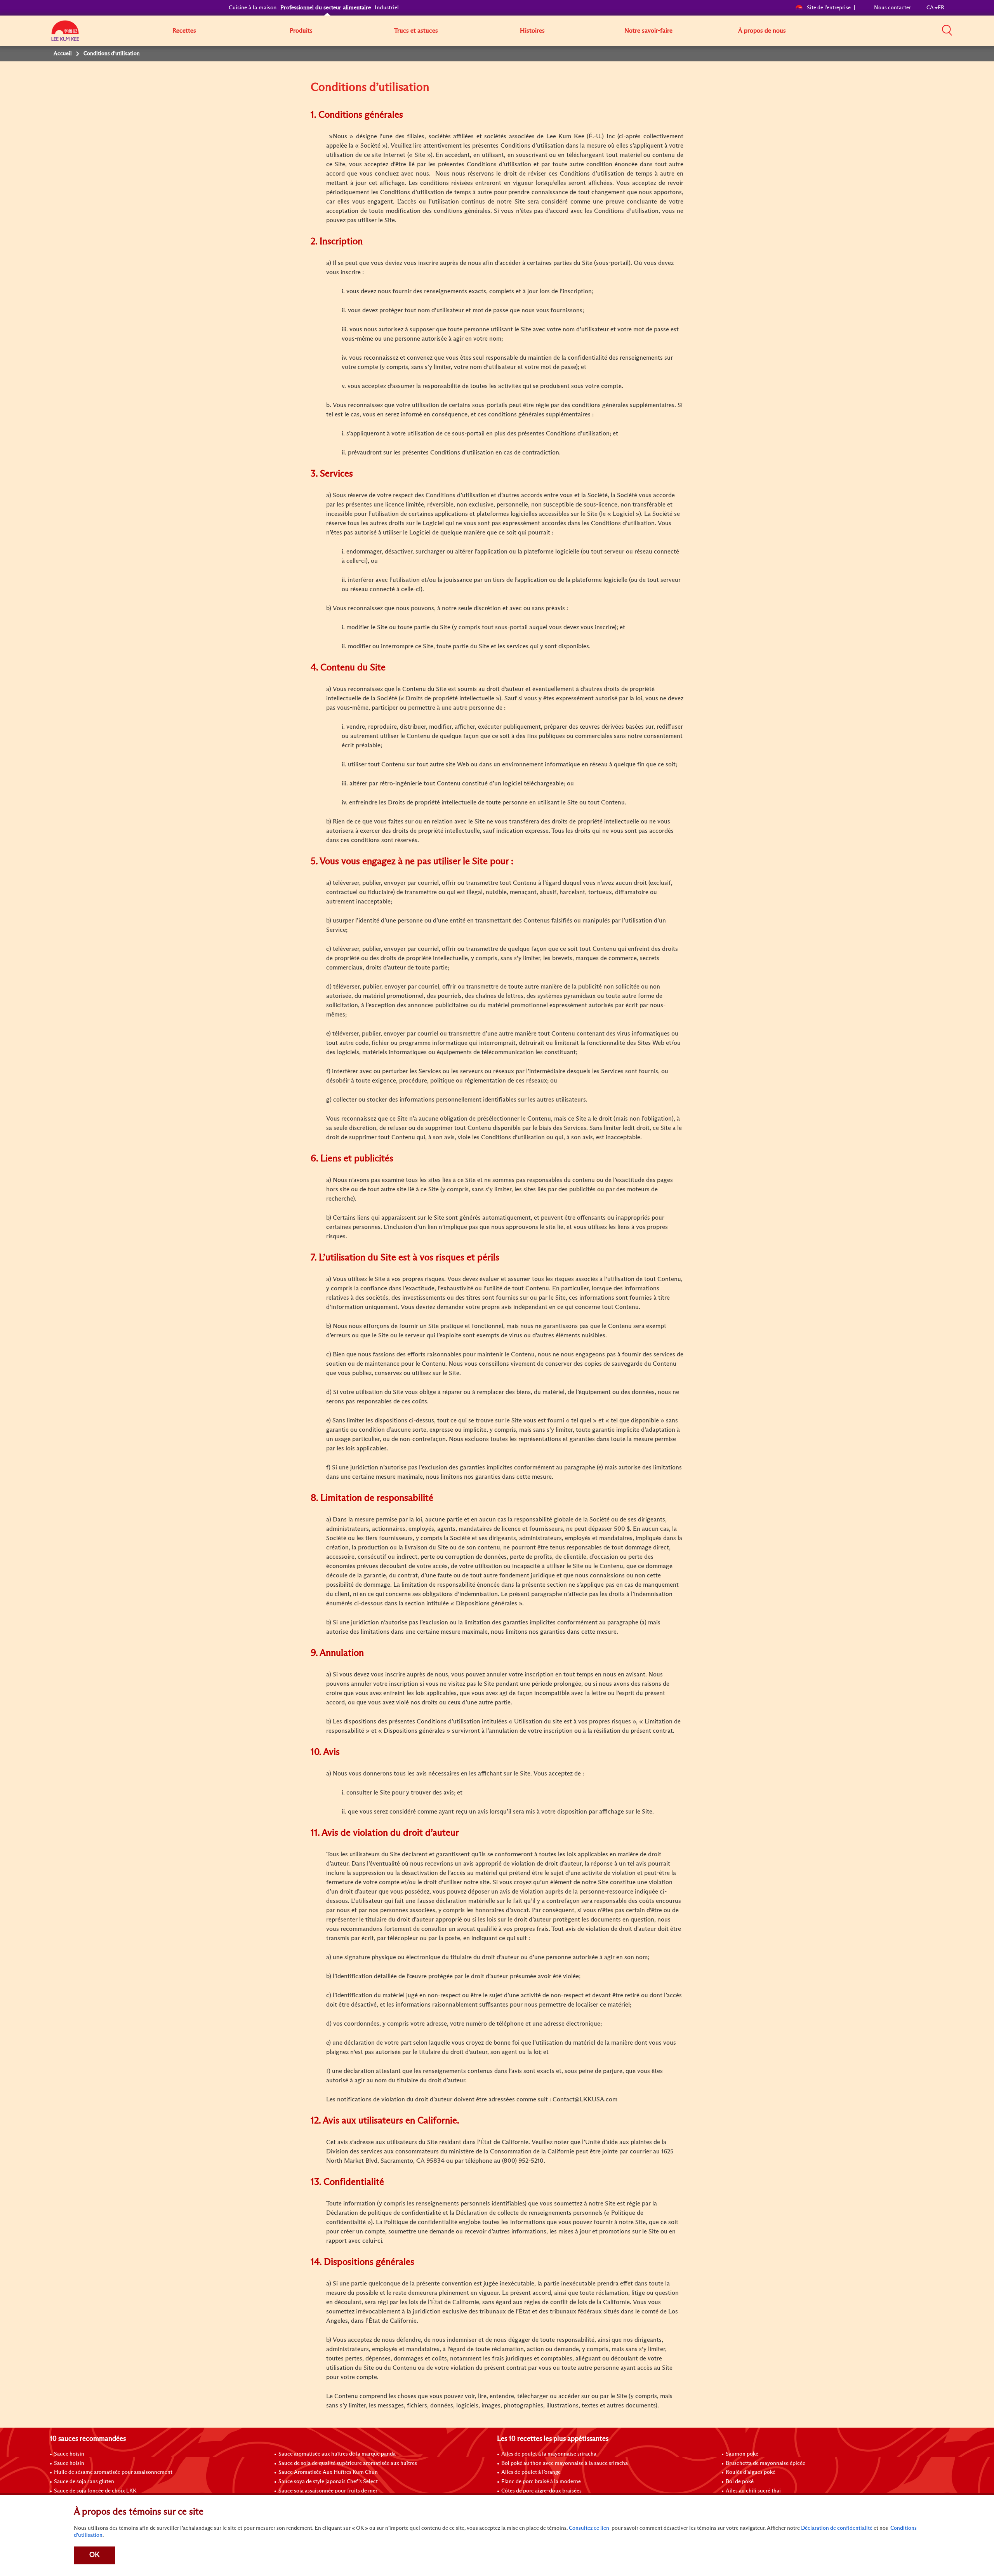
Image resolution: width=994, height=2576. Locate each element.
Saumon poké (742, 2454)
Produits (301, 31)
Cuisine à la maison (253, 8)
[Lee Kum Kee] (65, 35)
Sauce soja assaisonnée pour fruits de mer (328, 2491)
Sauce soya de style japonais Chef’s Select (328, 2482)
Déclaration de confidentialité (837, 2528)
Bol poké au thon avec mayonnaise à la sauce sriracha (565, 2463)
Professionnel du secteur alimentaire (326, 8)
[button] (947, 30)
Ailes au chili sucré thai (753, 2491)
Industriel (387, 8)
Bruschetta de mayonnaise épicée (765, 2463)
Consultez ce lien (589, 2528)
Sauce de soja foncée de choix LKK (95, 2491)
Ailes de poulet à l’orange (531, 2472)
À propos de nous (762, 31)
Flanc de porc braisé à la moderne (541, 2482)
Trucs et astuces (416, 31)
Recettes (184, 31)
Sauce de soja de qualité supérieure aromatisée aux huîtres (348, 2463)
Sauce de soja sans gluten (84, 2482)
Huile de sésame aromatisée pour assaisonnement (113, 2472)
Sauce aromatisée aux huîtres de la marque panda (337, 2454)
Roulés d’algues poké (751, 2472)
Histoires (532, 31)
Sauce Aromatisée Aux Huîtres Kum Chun (328, 2472)
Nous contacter (892, 8)
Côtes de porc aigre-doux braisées (541, 2491)
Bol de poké (740, 2482)
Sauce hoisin (69, 2454)
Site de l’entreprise (829, 8)
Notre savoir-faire (648, 31)
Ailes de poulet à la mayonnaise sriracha (549, 2454)
